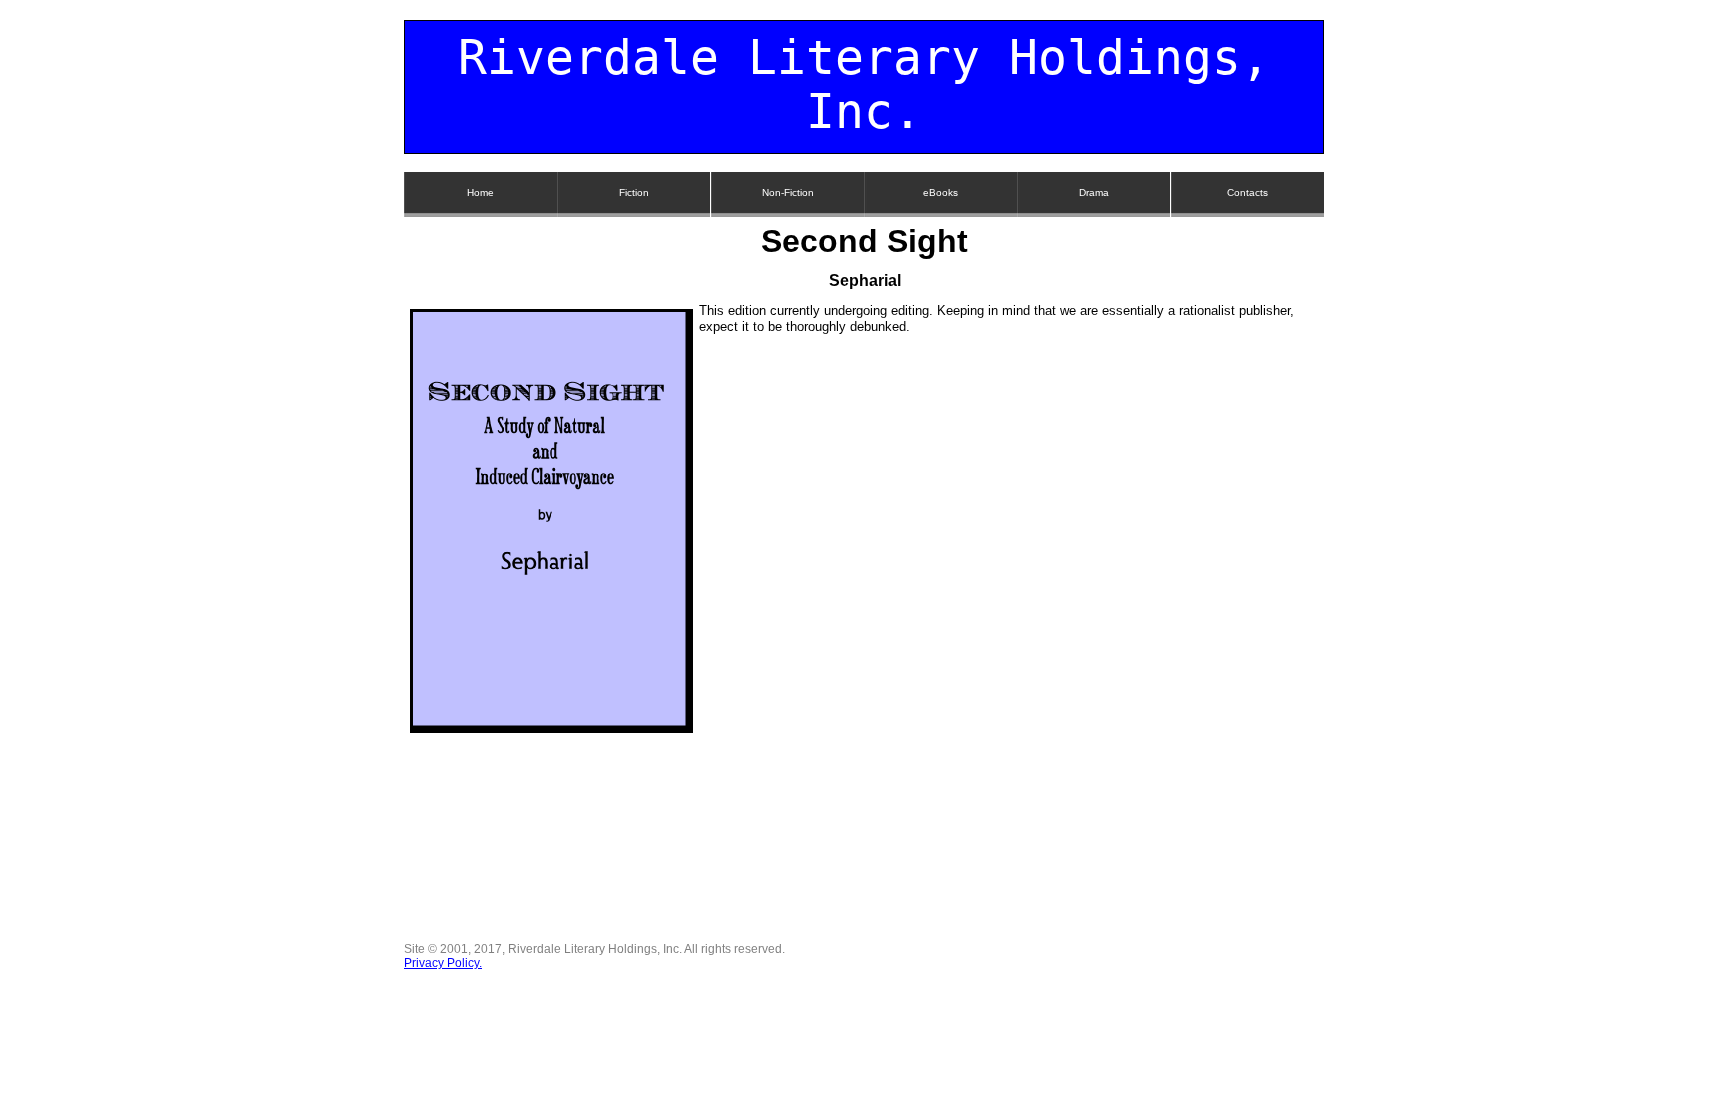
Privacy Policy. (443, 963)
